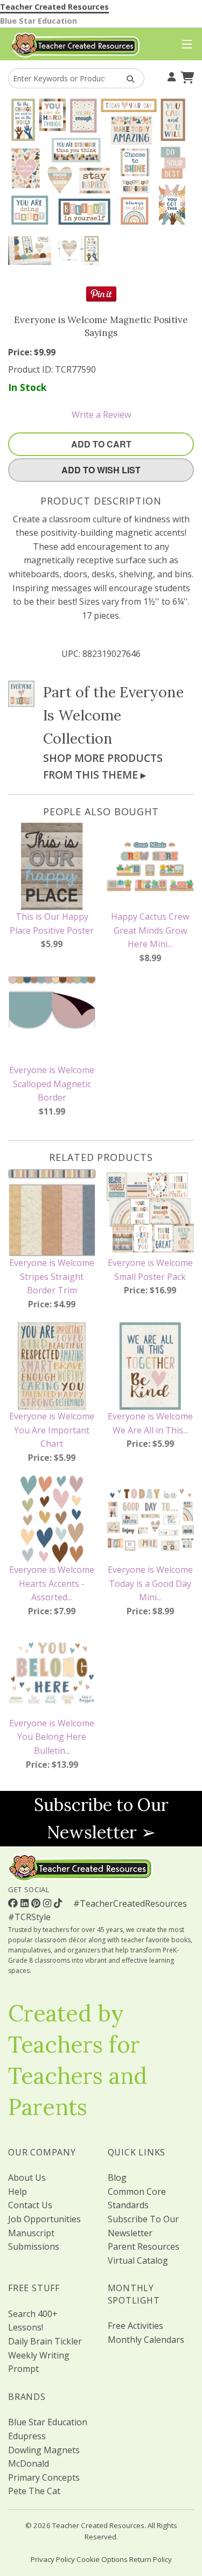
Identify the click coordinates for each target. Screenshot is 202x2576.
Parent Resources (144, 2246)
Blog (117, 2178)
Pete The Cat (34, 2491)
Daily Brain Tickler (45, 2341)
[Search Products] (127, 78)
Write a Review (101, 415)
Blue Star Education (39, 21)
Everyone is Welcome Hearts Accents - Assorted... (52, 1583)
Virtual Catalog (138, 2260)
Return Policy (151, 2559)
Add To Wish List (101, 470)
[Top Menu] (184, 45)
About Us (27, 2178)
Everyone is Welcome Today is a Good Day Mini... (150, 1583)
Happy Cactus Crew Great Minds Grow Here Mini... (150, 930)
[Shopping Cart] (186, 76)
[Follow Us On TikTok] (59, 1903)
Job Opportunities (44, 2219)
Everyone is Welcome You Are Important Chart (52, 1430)
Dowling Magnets (44, 2450)
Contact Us (30, 2205)
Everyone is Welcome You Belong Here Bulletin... (52, 1737)
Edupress (27, 2436)
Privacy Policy (53, 2559)
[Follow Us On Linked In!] (26, 1903)
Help (18, 2192)
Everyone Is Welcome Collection (113, 715)
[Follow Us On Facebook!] (14, 1903)
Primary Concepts (44, 2477)
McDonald (29, 2463)
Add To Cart (101, 444)
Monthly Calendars (146, 2340)
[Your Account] (170, 76)
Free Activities (135, 2326)
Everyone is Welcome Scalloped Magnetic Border (52, 1084)
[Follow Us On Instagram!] (48, 1903)
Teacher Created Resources (54, 7)
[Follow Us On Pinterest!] (37, 1903)
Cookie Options (102, 2559)
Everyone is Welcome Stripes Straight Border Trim (52, 1276)
